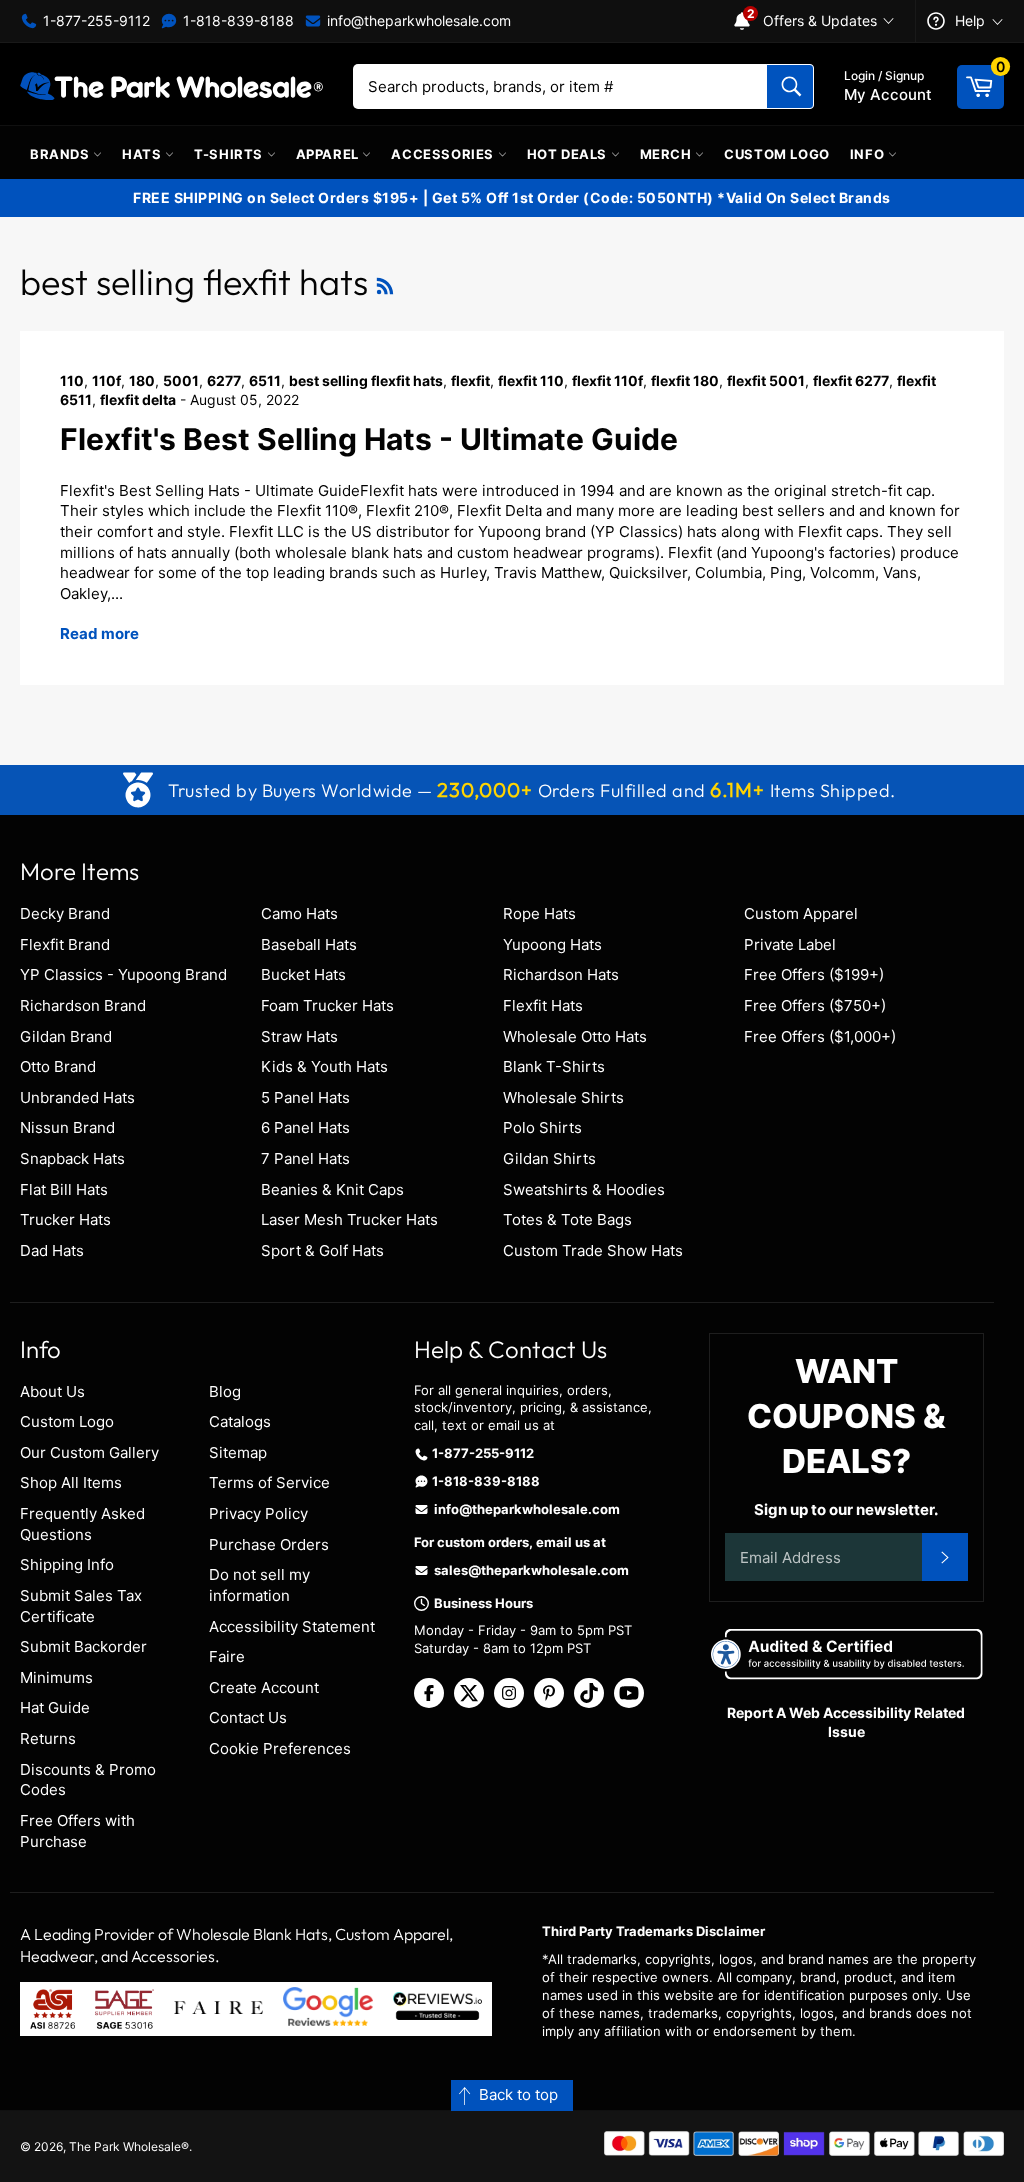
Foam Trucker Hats (327, 1005)
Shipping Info (67, 1564)
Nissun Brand (67, 1127)
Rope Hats (539, 913)
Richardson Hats (561, 974)
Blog (225, 1391)
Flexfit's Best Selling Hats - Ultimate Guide (369, 439)
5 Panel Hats (305, 1097)
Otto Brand (58, 1066)
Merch (668, 154)
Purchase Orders (269, 1544)
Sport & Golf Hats (322, 1250)
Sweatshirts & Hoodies (584, 1189)
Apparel (329, 154)
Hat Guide (55, 1707)
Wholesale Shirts (563, 1097)
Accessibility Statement (292, 1626)
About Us (52, 1391)
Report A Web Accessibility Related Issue (846, 1722)
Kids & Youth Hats (324, 1066)
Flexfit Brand (65, 944)
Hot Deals (569, 154)
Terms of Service (269, 1482)
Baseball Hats (309, 944)
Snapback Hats (72, 1158)
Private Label (790, 944)
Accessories (444, 154)
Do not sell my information (259, 1585)
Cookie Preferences (280, 1748)
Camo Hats (299, 913)
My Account (888, 86)
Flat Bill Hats (64, 1189)
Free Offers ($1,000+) (820, 1036)
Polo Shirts (542, 1127)
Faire (227, 1656)
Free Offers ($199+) (814, 974)
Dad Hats (52, 1250)
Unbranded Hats (77, 1097)
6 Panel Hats (305, 1127)
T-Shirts (230, 154)
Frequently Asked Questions (82, 1524)
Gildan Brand (66, 1036)
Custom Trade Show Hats (593, 1250)
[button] (512, 2095)
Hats (143, 154)
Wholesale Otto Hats (575, 1036)
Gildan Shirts (549, 1158)
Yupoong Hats (552, 944)
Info (869, 154)
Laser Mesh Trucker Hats (349, 1219)
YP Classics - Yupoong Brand (123, 974)
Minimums (56, 1677)
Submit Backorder (83, 1646)
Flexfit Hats (543, 1005)
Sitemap (238, 1452)
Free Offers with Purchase (77, 1831)
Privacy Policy (258, 1513)
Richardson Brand (83, 1005)
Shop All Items (71, 1482)
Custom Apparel (801, 913)
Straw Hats (299, 1036)
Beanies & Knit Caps (332, 1189)
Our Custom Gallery (89, 1452)
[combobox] (583, 86)
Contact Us (248, 1717)
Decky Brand (65, 913)
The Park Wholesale (125, 2146)
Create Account (264, 1687)
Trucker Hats (65, 1219)
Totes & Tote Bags (567, 1219)
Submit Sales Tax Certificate (81, 1606)
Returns (48, 1738)
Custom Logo (777, 154)
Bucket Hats (303, 974)
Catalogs (240, 1421)
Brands (61, 154)
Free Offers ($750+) (815, 1005)
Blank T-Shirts (554, 1066)
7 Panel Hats (305, 1158)
